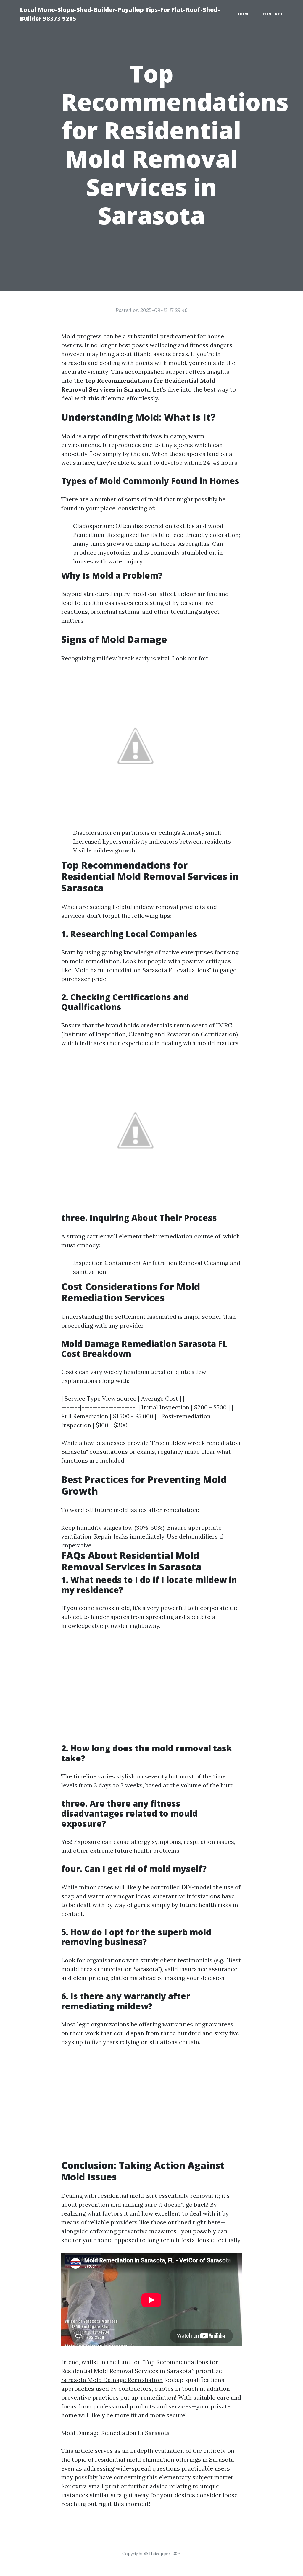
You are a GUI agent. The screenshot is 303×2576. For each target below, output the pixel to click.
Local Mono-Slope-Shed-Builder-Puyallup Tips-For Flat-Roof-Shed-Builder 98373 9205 (120, 14)
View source (119, 1398)
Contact (273, 14)
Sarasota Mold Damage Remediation (112, 2380)
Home (244, 14)
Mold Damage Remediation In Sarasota (116, 2433)
